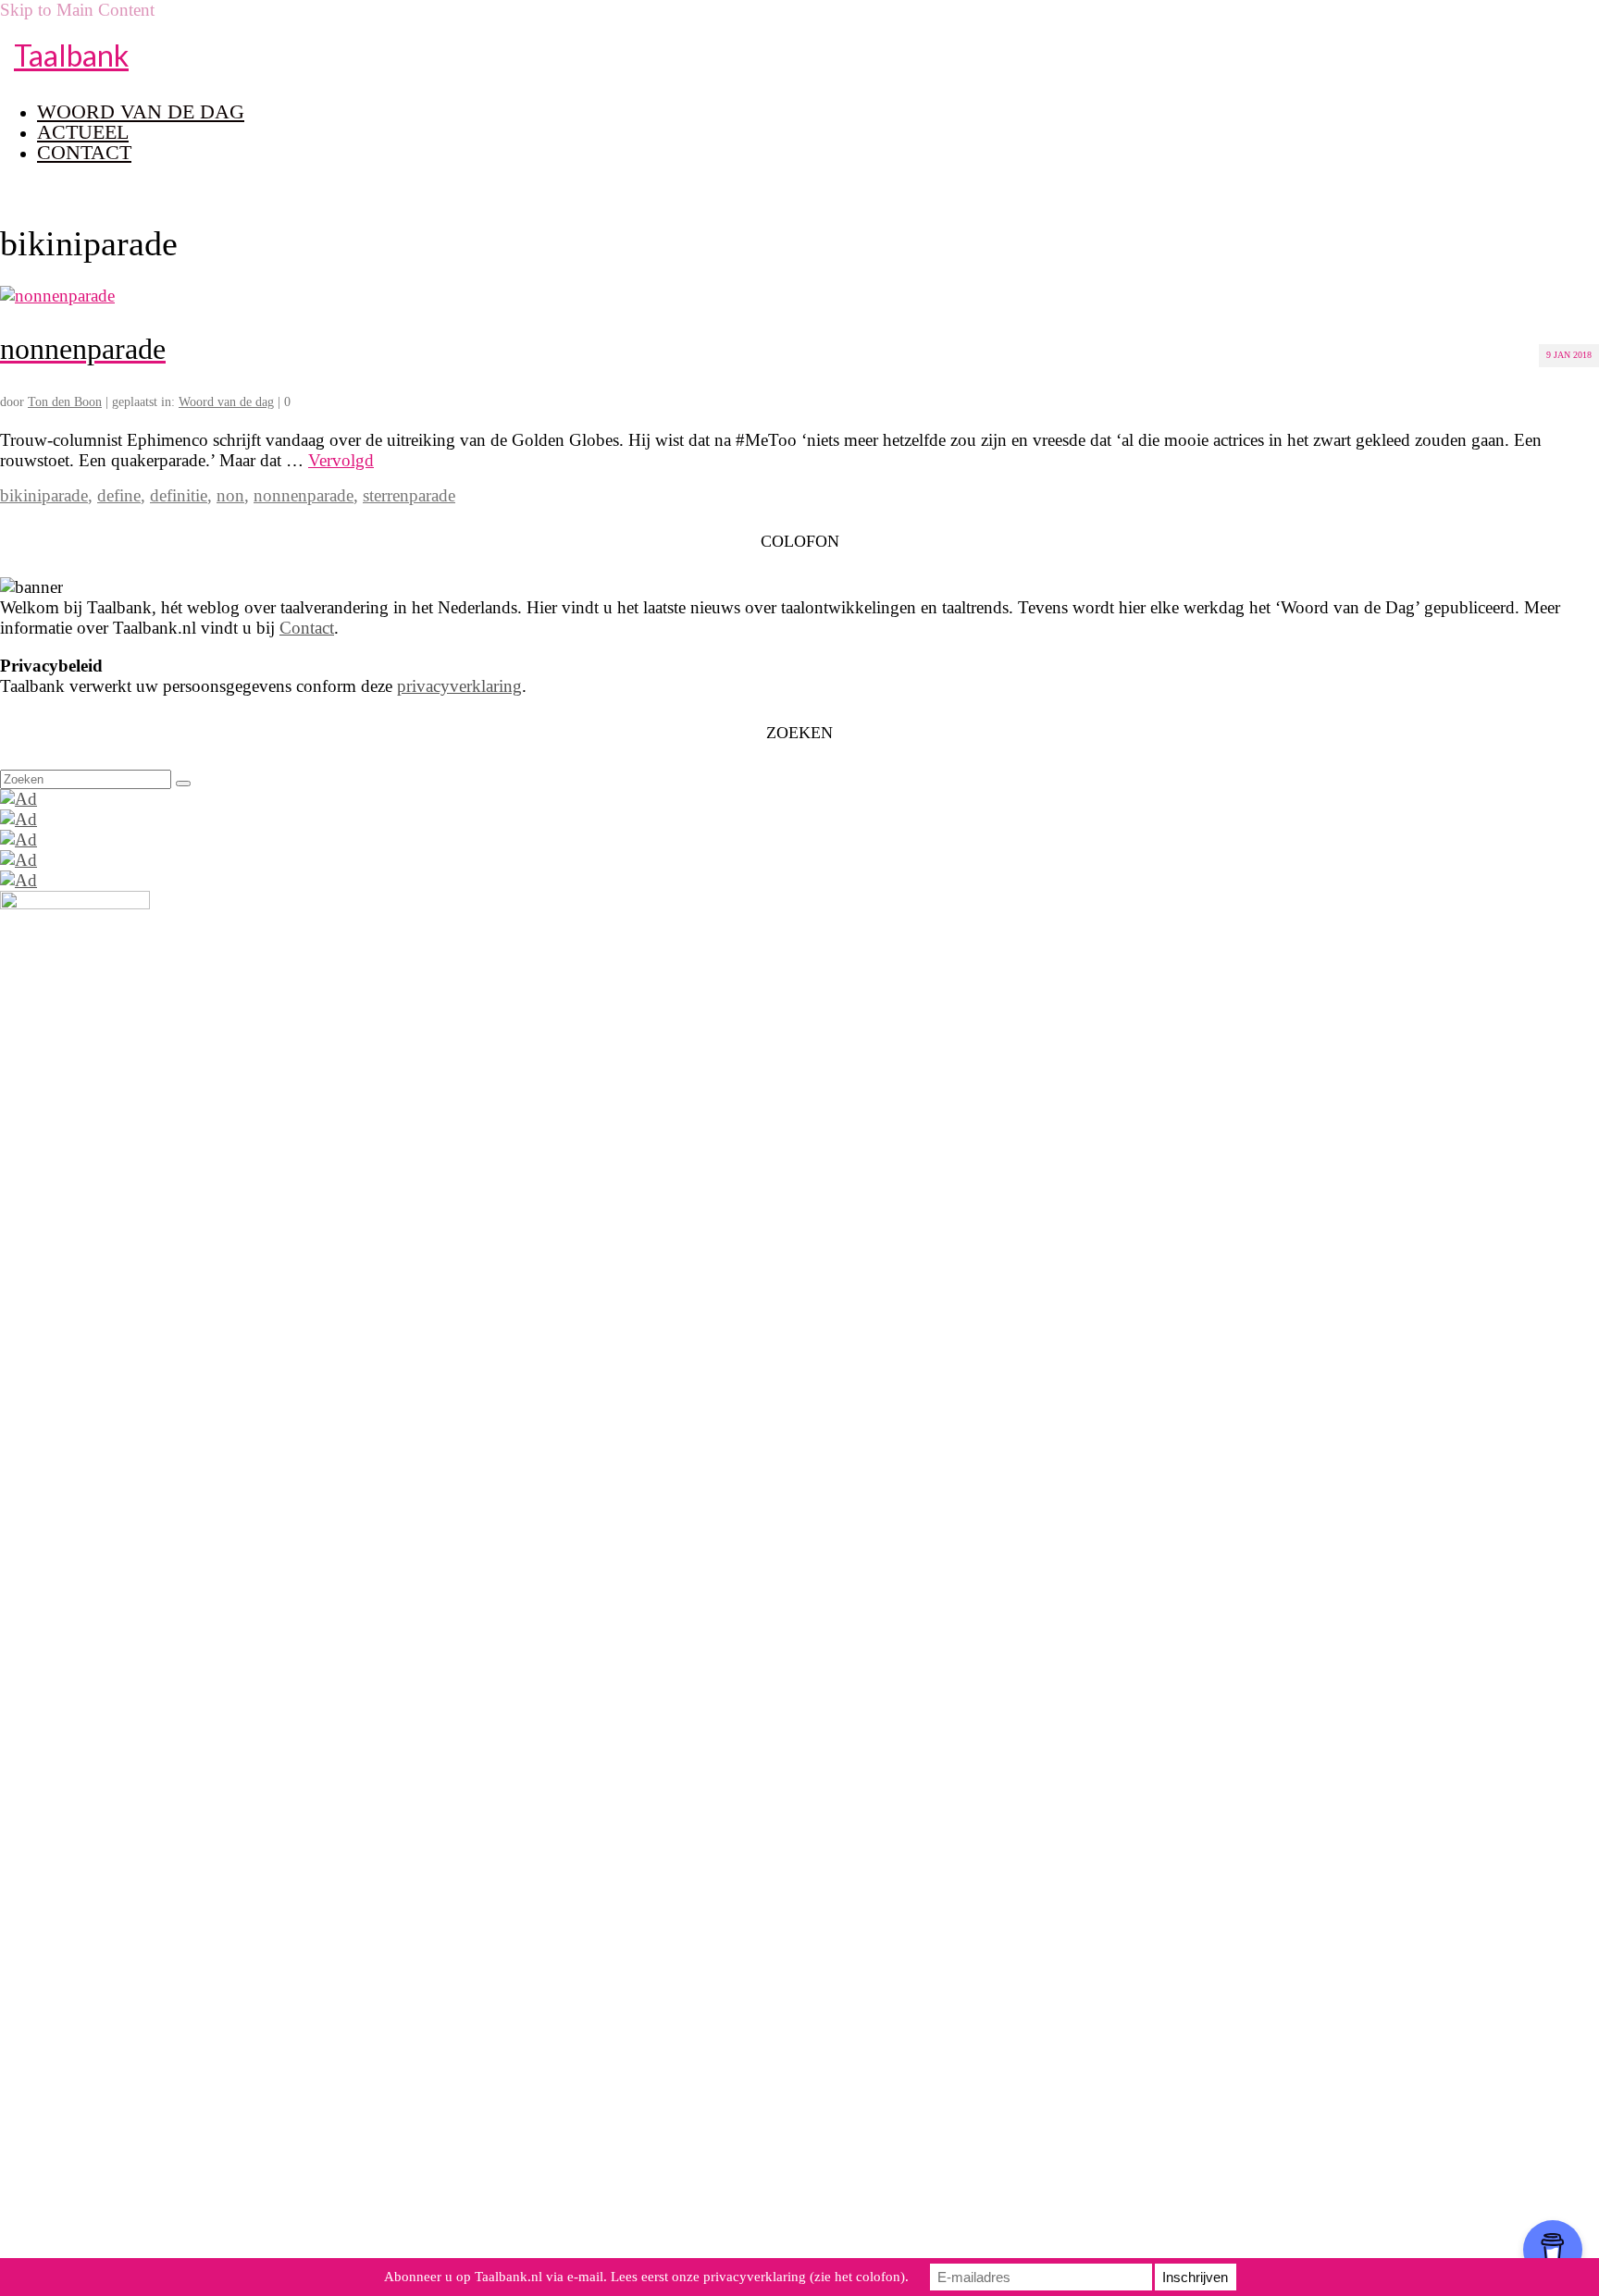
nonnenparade (304, 495)
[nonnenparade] (57, 296)
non (230, 495)
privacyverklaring (459, 686)
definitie (179, 495)
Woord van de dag (226, 402)
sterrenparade (409, 495)
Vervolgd (341, 460)
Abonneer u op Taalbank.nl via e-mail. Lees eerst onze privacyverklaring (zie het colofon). (646, 2277)
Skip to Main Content (77, 10)
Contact (307, 628)
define (119, 495)
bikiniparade (44, 495)
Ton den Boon (65, 402)
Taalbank (71, 55)
